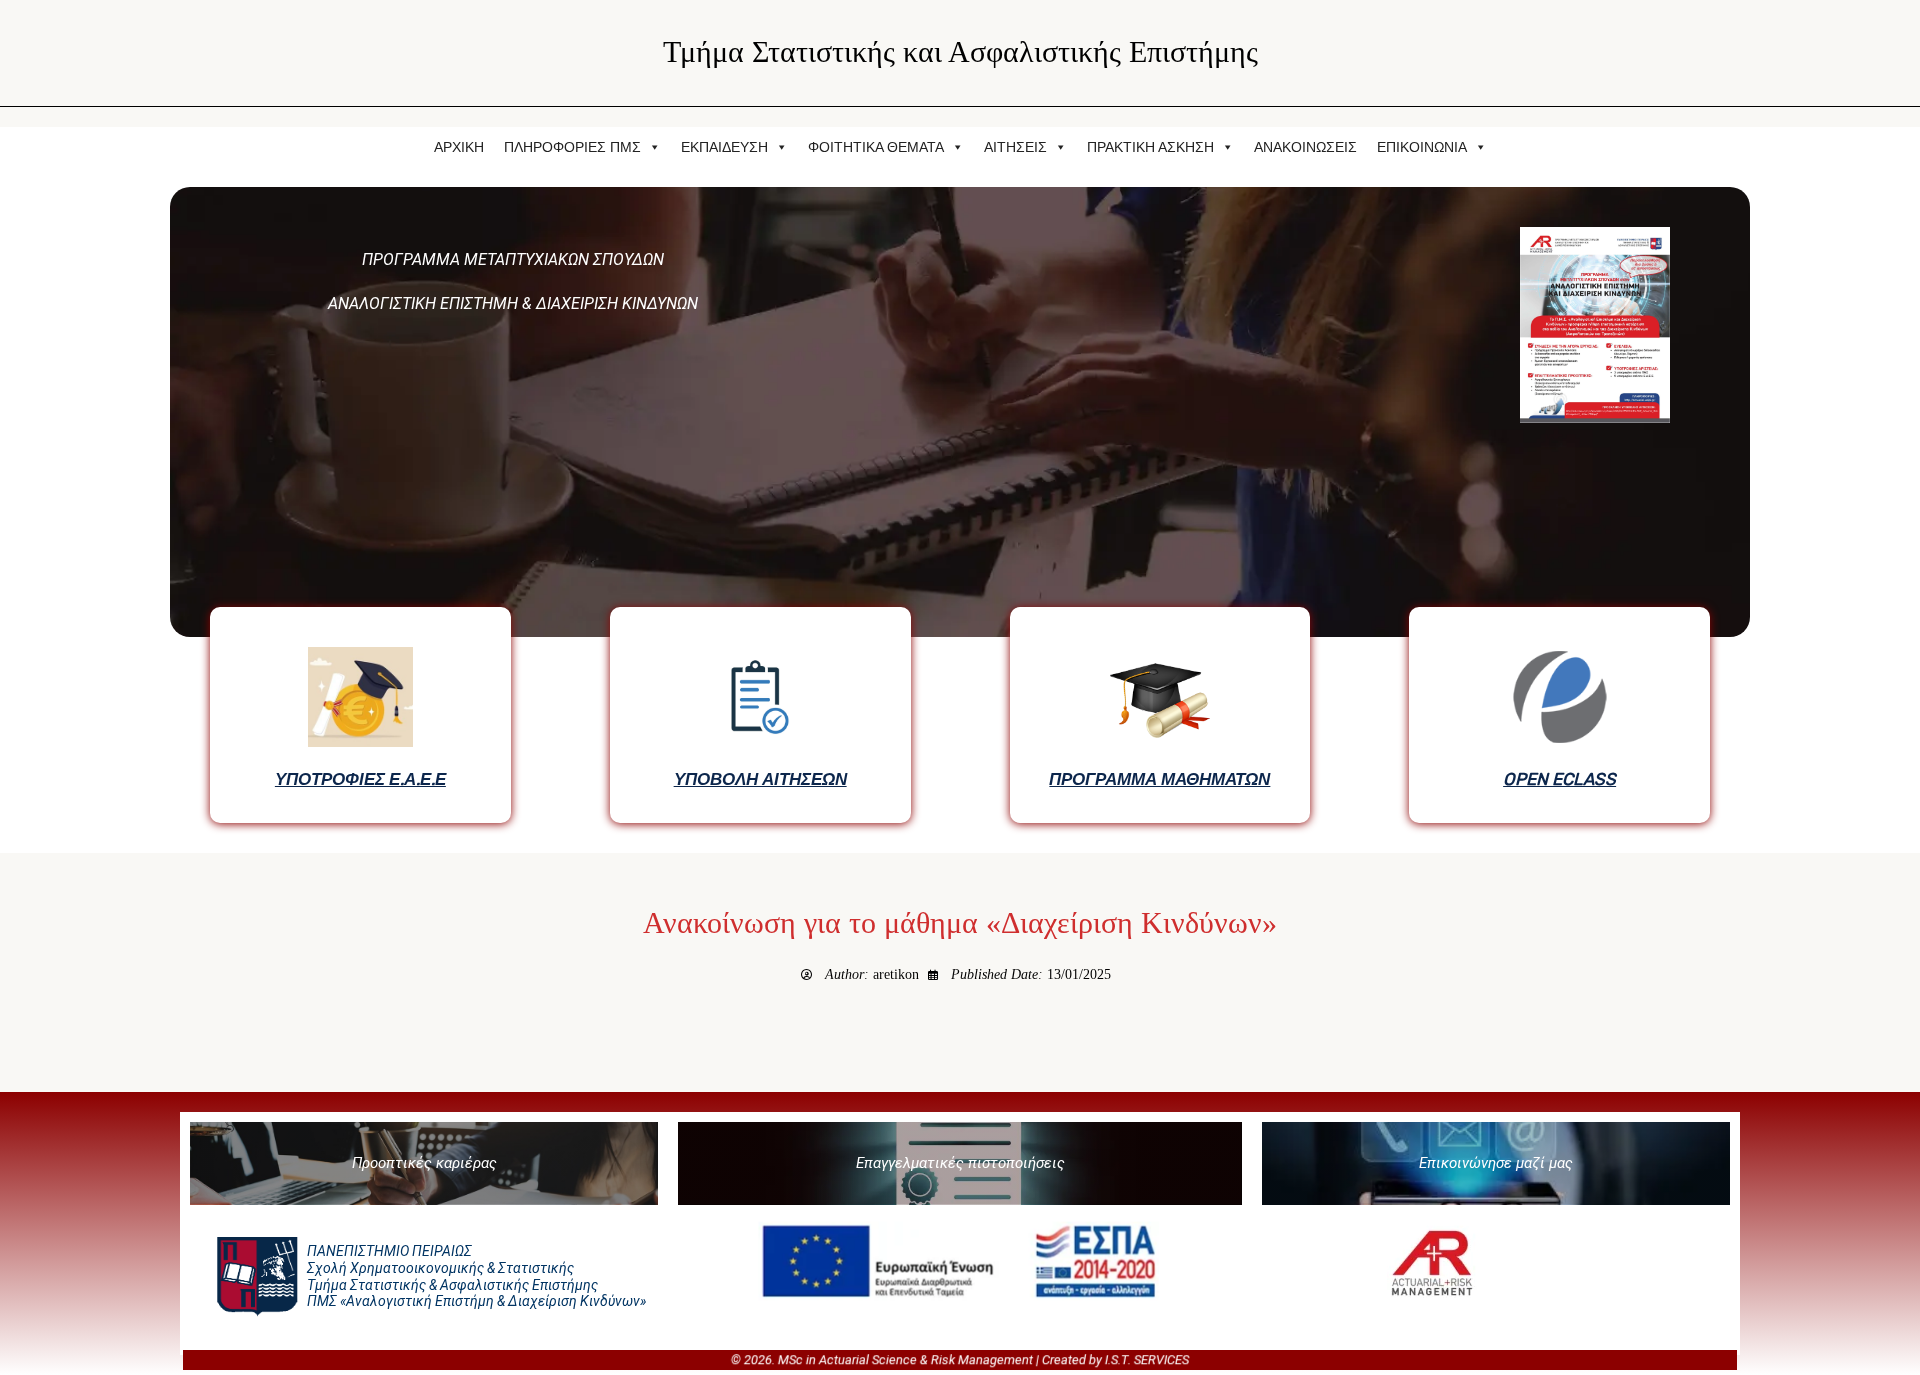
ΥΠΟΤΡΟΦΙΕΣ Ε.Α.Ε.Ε (360, 779)
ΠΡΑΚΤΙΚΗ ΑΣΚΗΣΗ (1150, 147)
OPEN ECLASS (1559, 779)
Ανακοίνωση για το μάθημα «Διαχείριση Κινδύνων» (960, 923)
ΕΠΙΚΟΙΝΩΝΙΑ (1422, 147)
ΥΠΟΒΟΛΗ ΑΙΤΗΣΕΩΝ (760, 779)
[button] (424, 1163)
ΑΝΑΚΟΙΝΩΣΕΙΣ (1305, 147)
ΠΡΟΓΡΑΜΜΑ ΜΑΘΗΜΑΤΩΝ (1159, 779)
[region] (960, 510)
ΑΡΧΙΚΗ (459, 147)
